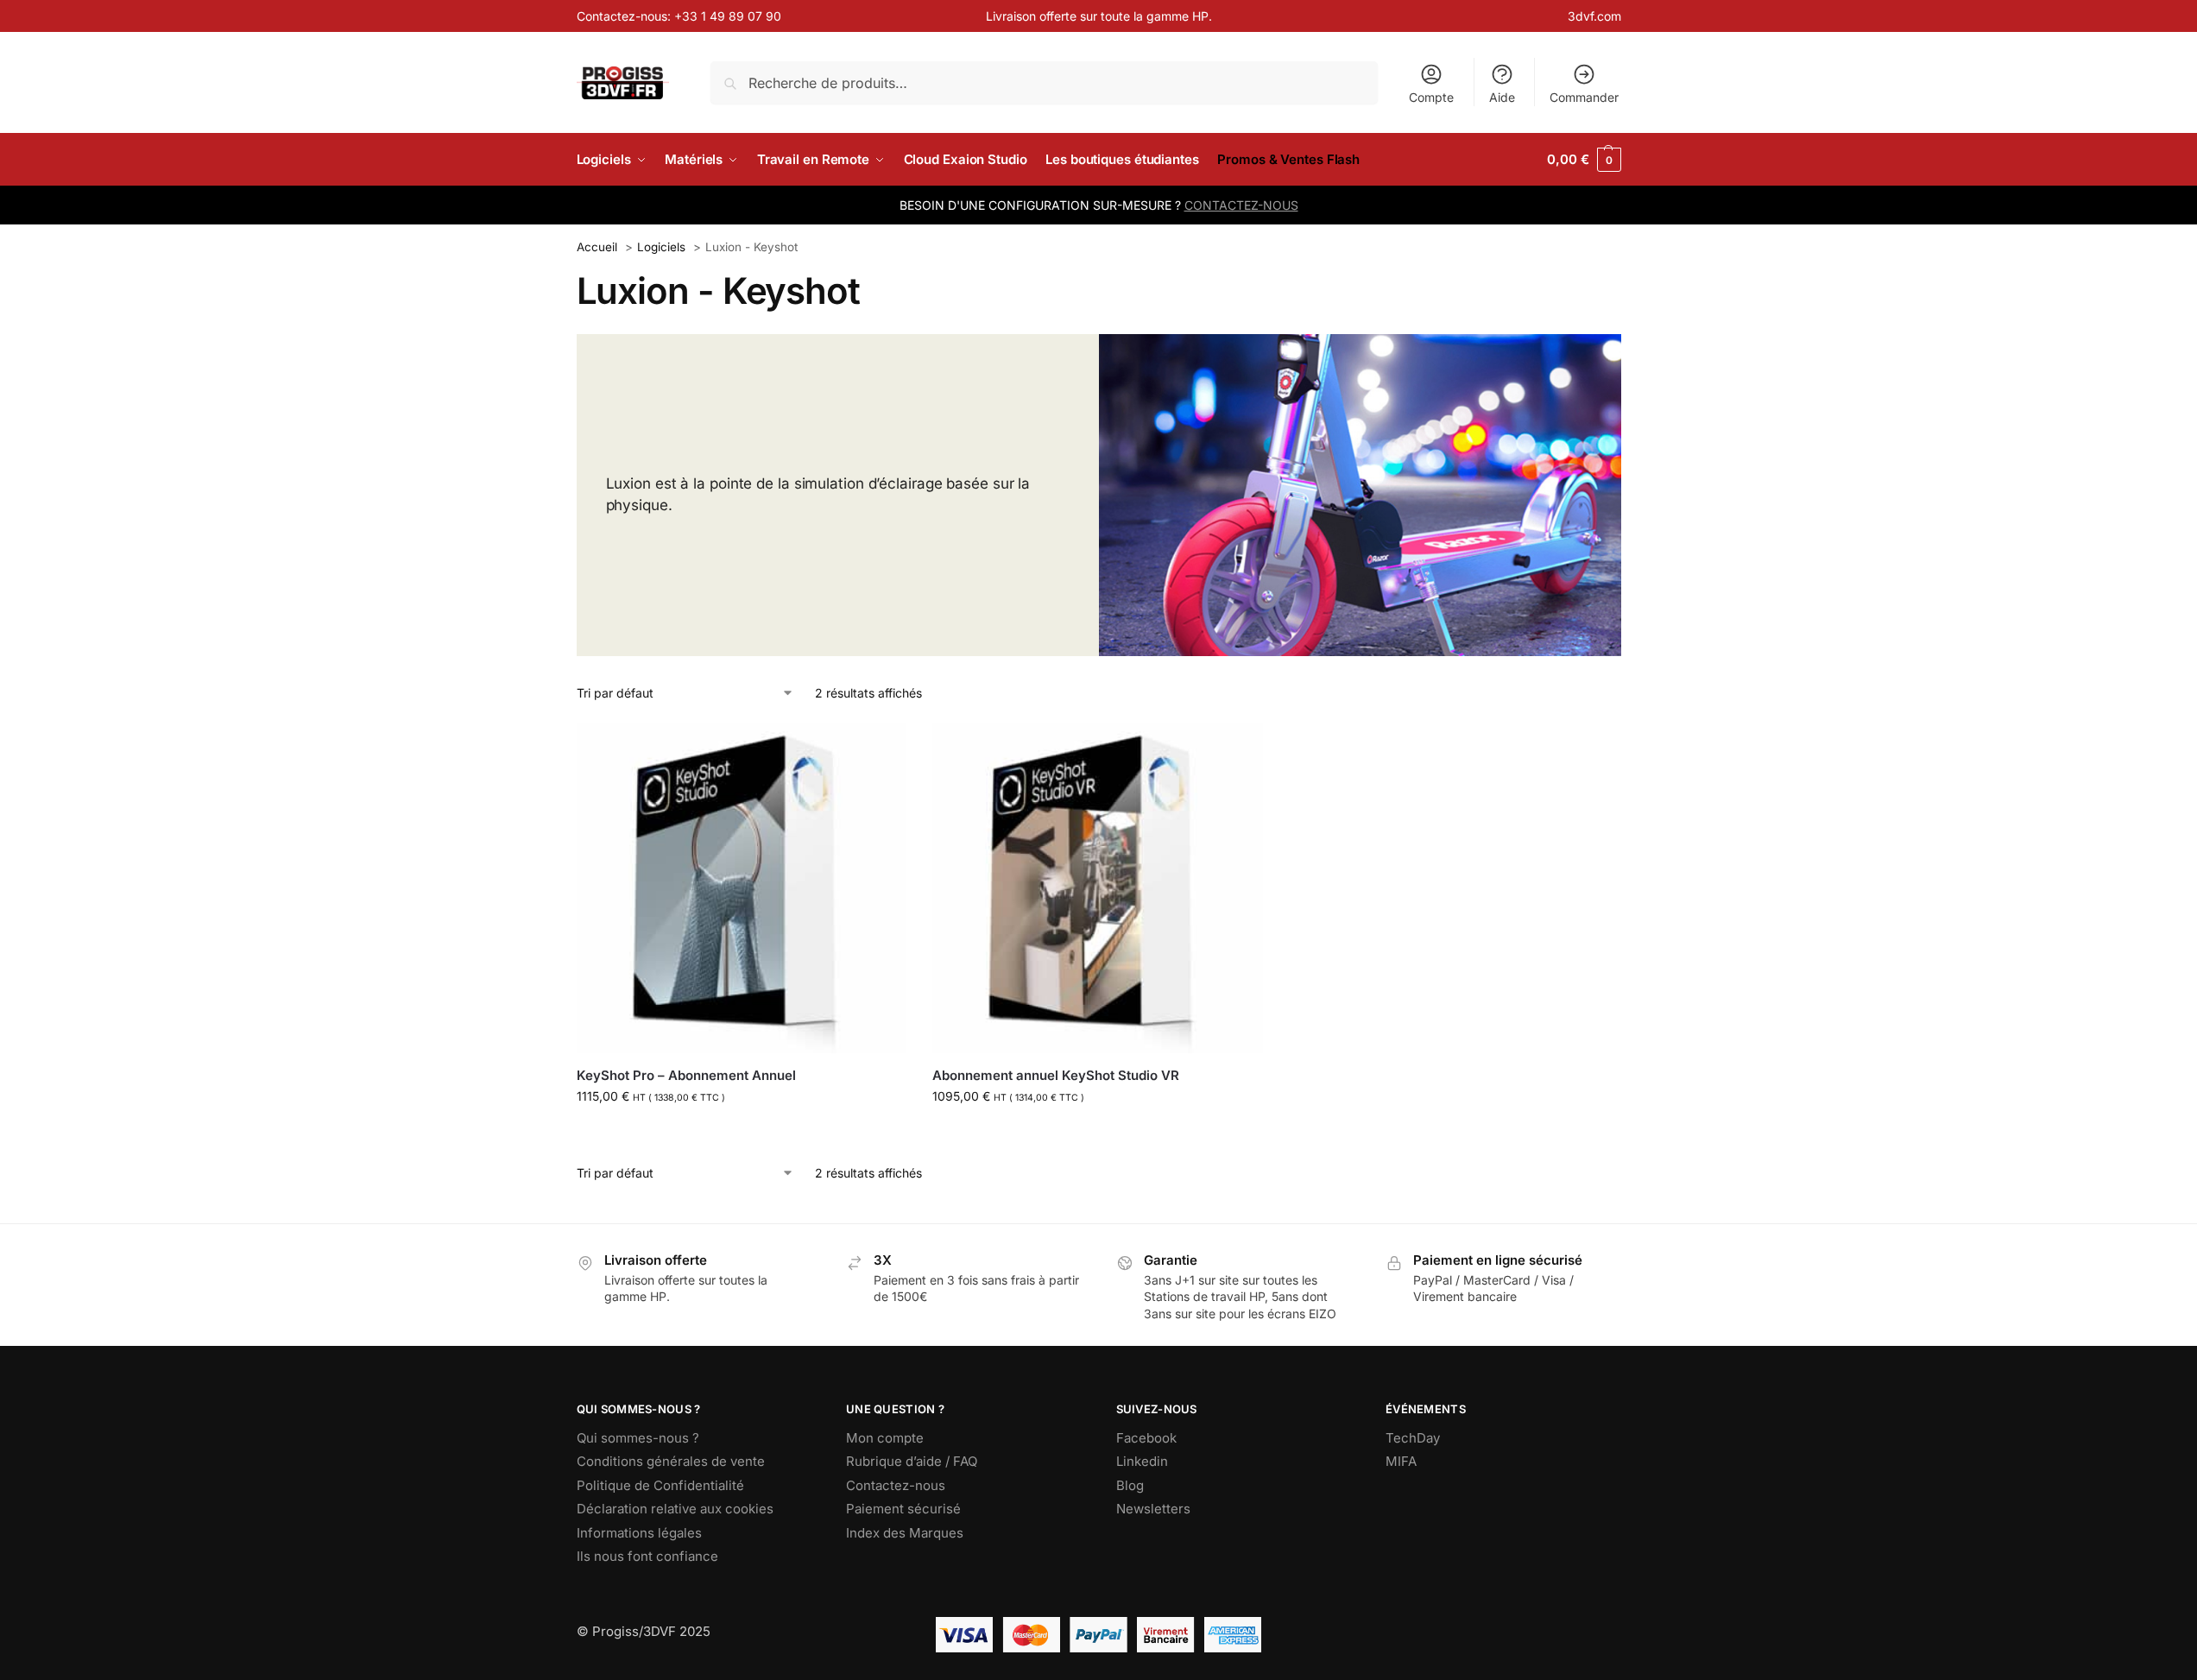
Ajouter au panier (742, 1132)
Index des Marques (905, 1533)
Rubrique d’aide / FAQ (912, 1461)
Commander (1584, 97)
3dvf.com (1594, 16)
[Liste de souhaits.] (881, 748)
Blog (1130, 1485)
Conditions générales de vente (671, 1461)
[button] (1584, 160)
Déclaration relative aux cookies (675, 1509)
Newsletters (1153, 1509)
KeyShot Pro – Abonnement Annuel (686, 1075)
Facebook (1146, 1438)
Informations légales (639, 1533)
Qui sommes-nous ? (638, 1438)
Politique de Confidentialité (660, 1485)
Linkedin (1142, 1461)
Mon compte (885, 1438)
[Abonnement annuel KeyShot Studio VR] (1098, 888)
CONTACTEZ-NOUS (1241, 205)
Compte (1431, 97)
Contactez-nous (896, 1485)
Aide (1502, 97)
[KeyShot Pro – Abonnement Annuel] (742, 888)
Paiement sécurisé (903, 1509)
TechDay (1413, 1438)
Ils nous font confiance (647, 1556)
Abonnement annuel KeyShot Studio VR (1056, 1075)
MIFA (1401, 1461)
